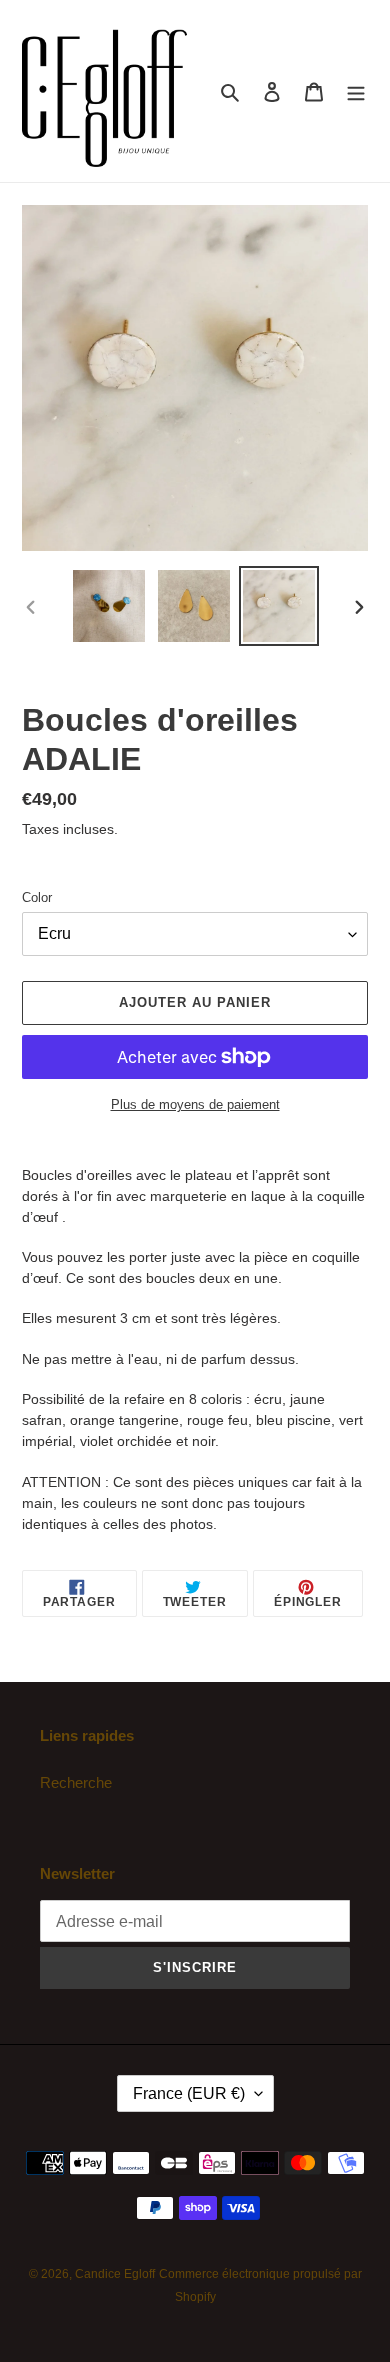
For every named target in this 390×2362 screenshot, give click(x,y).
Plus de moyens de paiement (195, 1104)
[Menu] (356, 91)
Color (37, 897)
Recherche (76, 1782)
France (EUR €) (189, 2093)
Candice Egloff (115, 2274)
